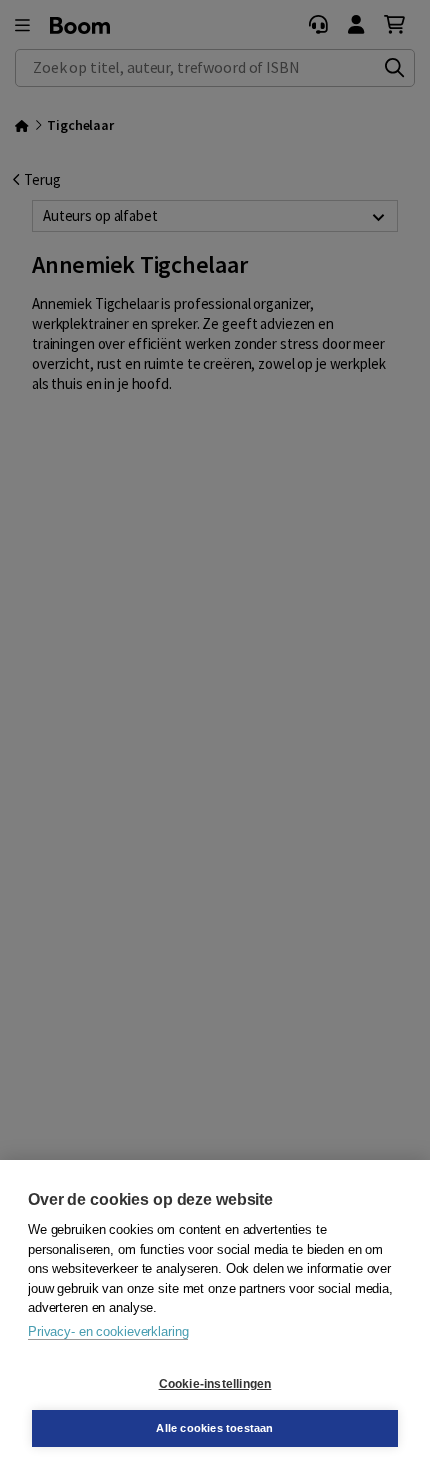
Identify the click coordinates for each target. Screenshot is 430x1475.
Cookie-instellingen (215, 1384)
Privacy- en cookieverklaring (108, 1331)
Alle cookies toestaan (214, 1428)
